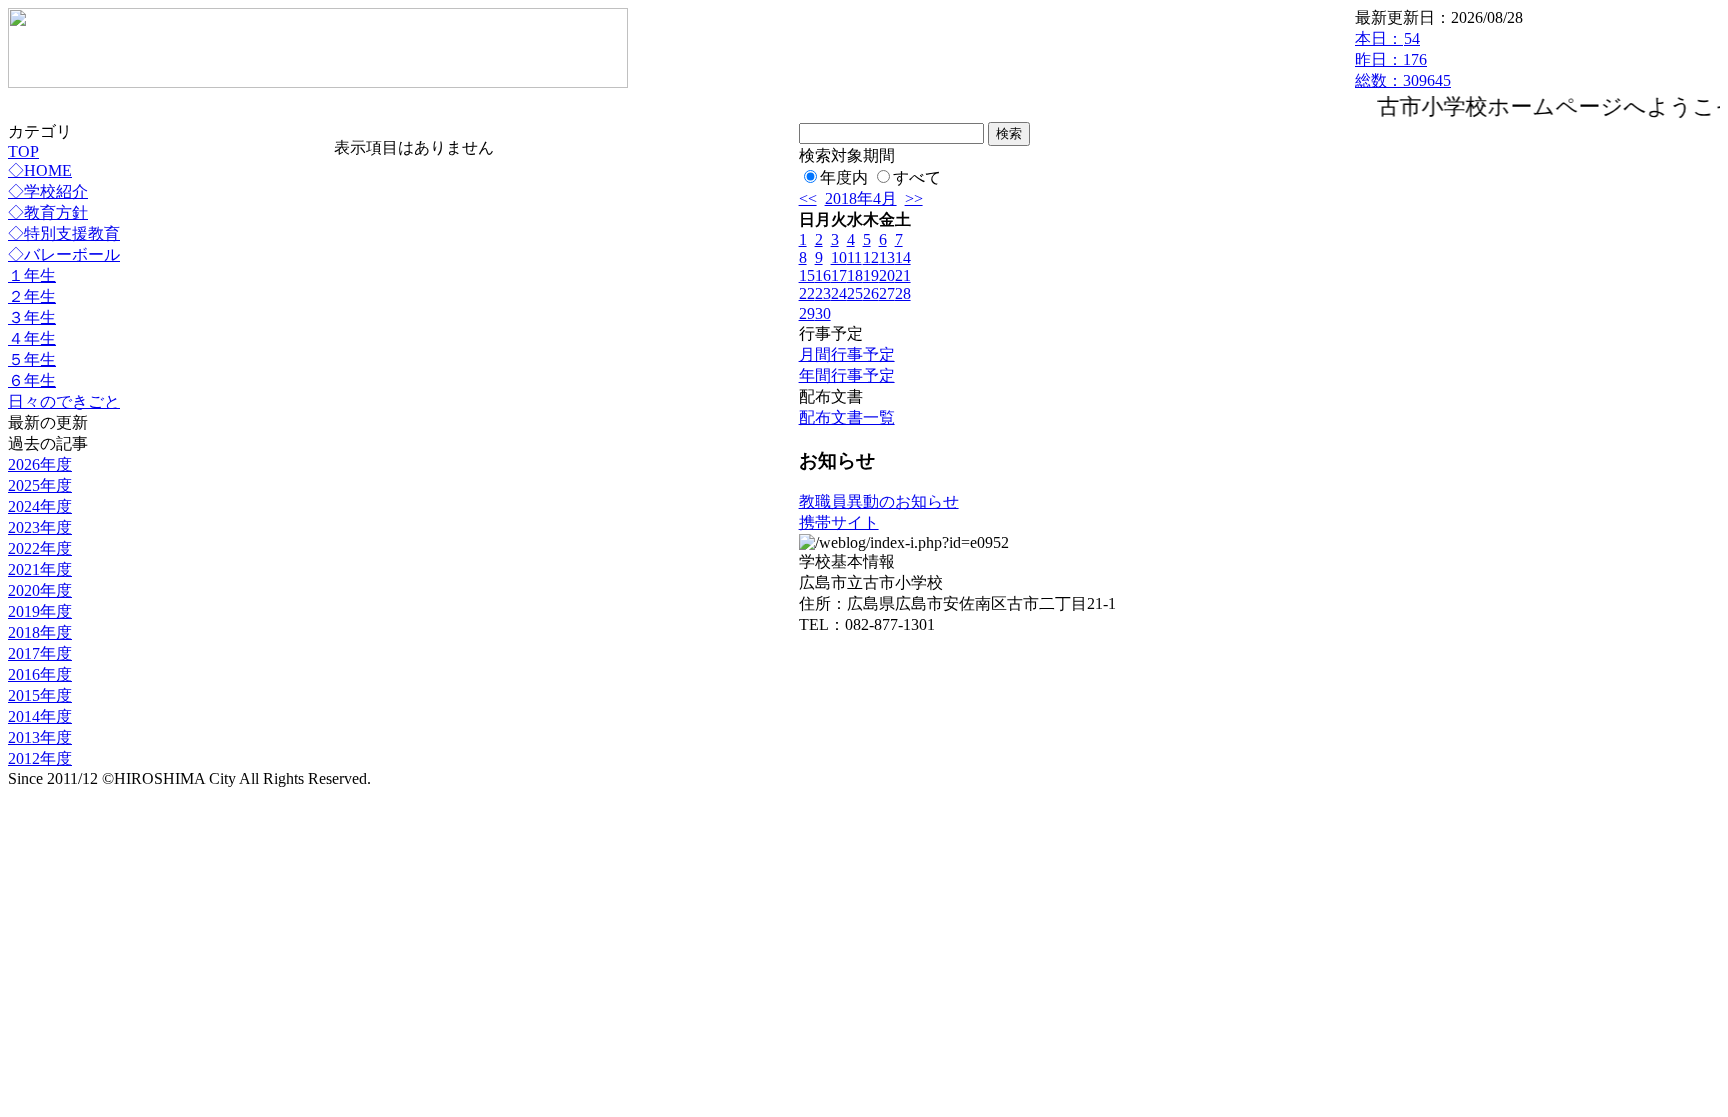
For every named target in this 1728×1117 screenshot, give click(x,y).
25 (855, 293)
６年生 (32, 380)
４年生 (32, 338)
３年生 (32, 317)
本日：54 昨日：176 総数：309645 (1403, 59)
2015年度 (40, 695)
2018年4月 (861, 198)
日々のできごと (64, 401)
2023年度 (40, 527)
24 (839, 293)
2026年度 (40, 464)
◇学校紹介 (48, 191)
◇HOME (40, 170)
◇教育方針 (48, 212)
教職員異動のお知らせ (879, 501)
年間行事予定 (847, 375)
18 (855, 275)
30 (823, 313)
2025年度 (40, 485)
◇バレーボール (64, 254)
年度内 (844, 177)
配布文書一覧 (847, 417)
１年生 (32, 275)
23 (823, 293)
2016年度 (40, 674)
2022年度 (40, 548)
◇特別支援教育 (64, 233)
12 (871, 257)
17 (839, 275)
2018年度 (40, 632)
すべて (917, 177)
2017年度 (40, 653)
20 (887, 275)
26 (871, 293)
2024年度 (40, 506)
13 (887, 257)
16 (823, 275)
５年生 (32, 359)
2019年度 (40, 611)
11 (854, 257)
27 (887, 293)
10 (839, 257)
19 (871, 275)
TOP (23, 151)
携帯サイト (839, 522)
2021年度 (40, 569)
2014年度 (40, 716)
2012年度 (40, 758)
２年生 (32, 296)
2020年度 (40, 590)
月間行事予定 (847, 354)
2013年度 (40, 737)
